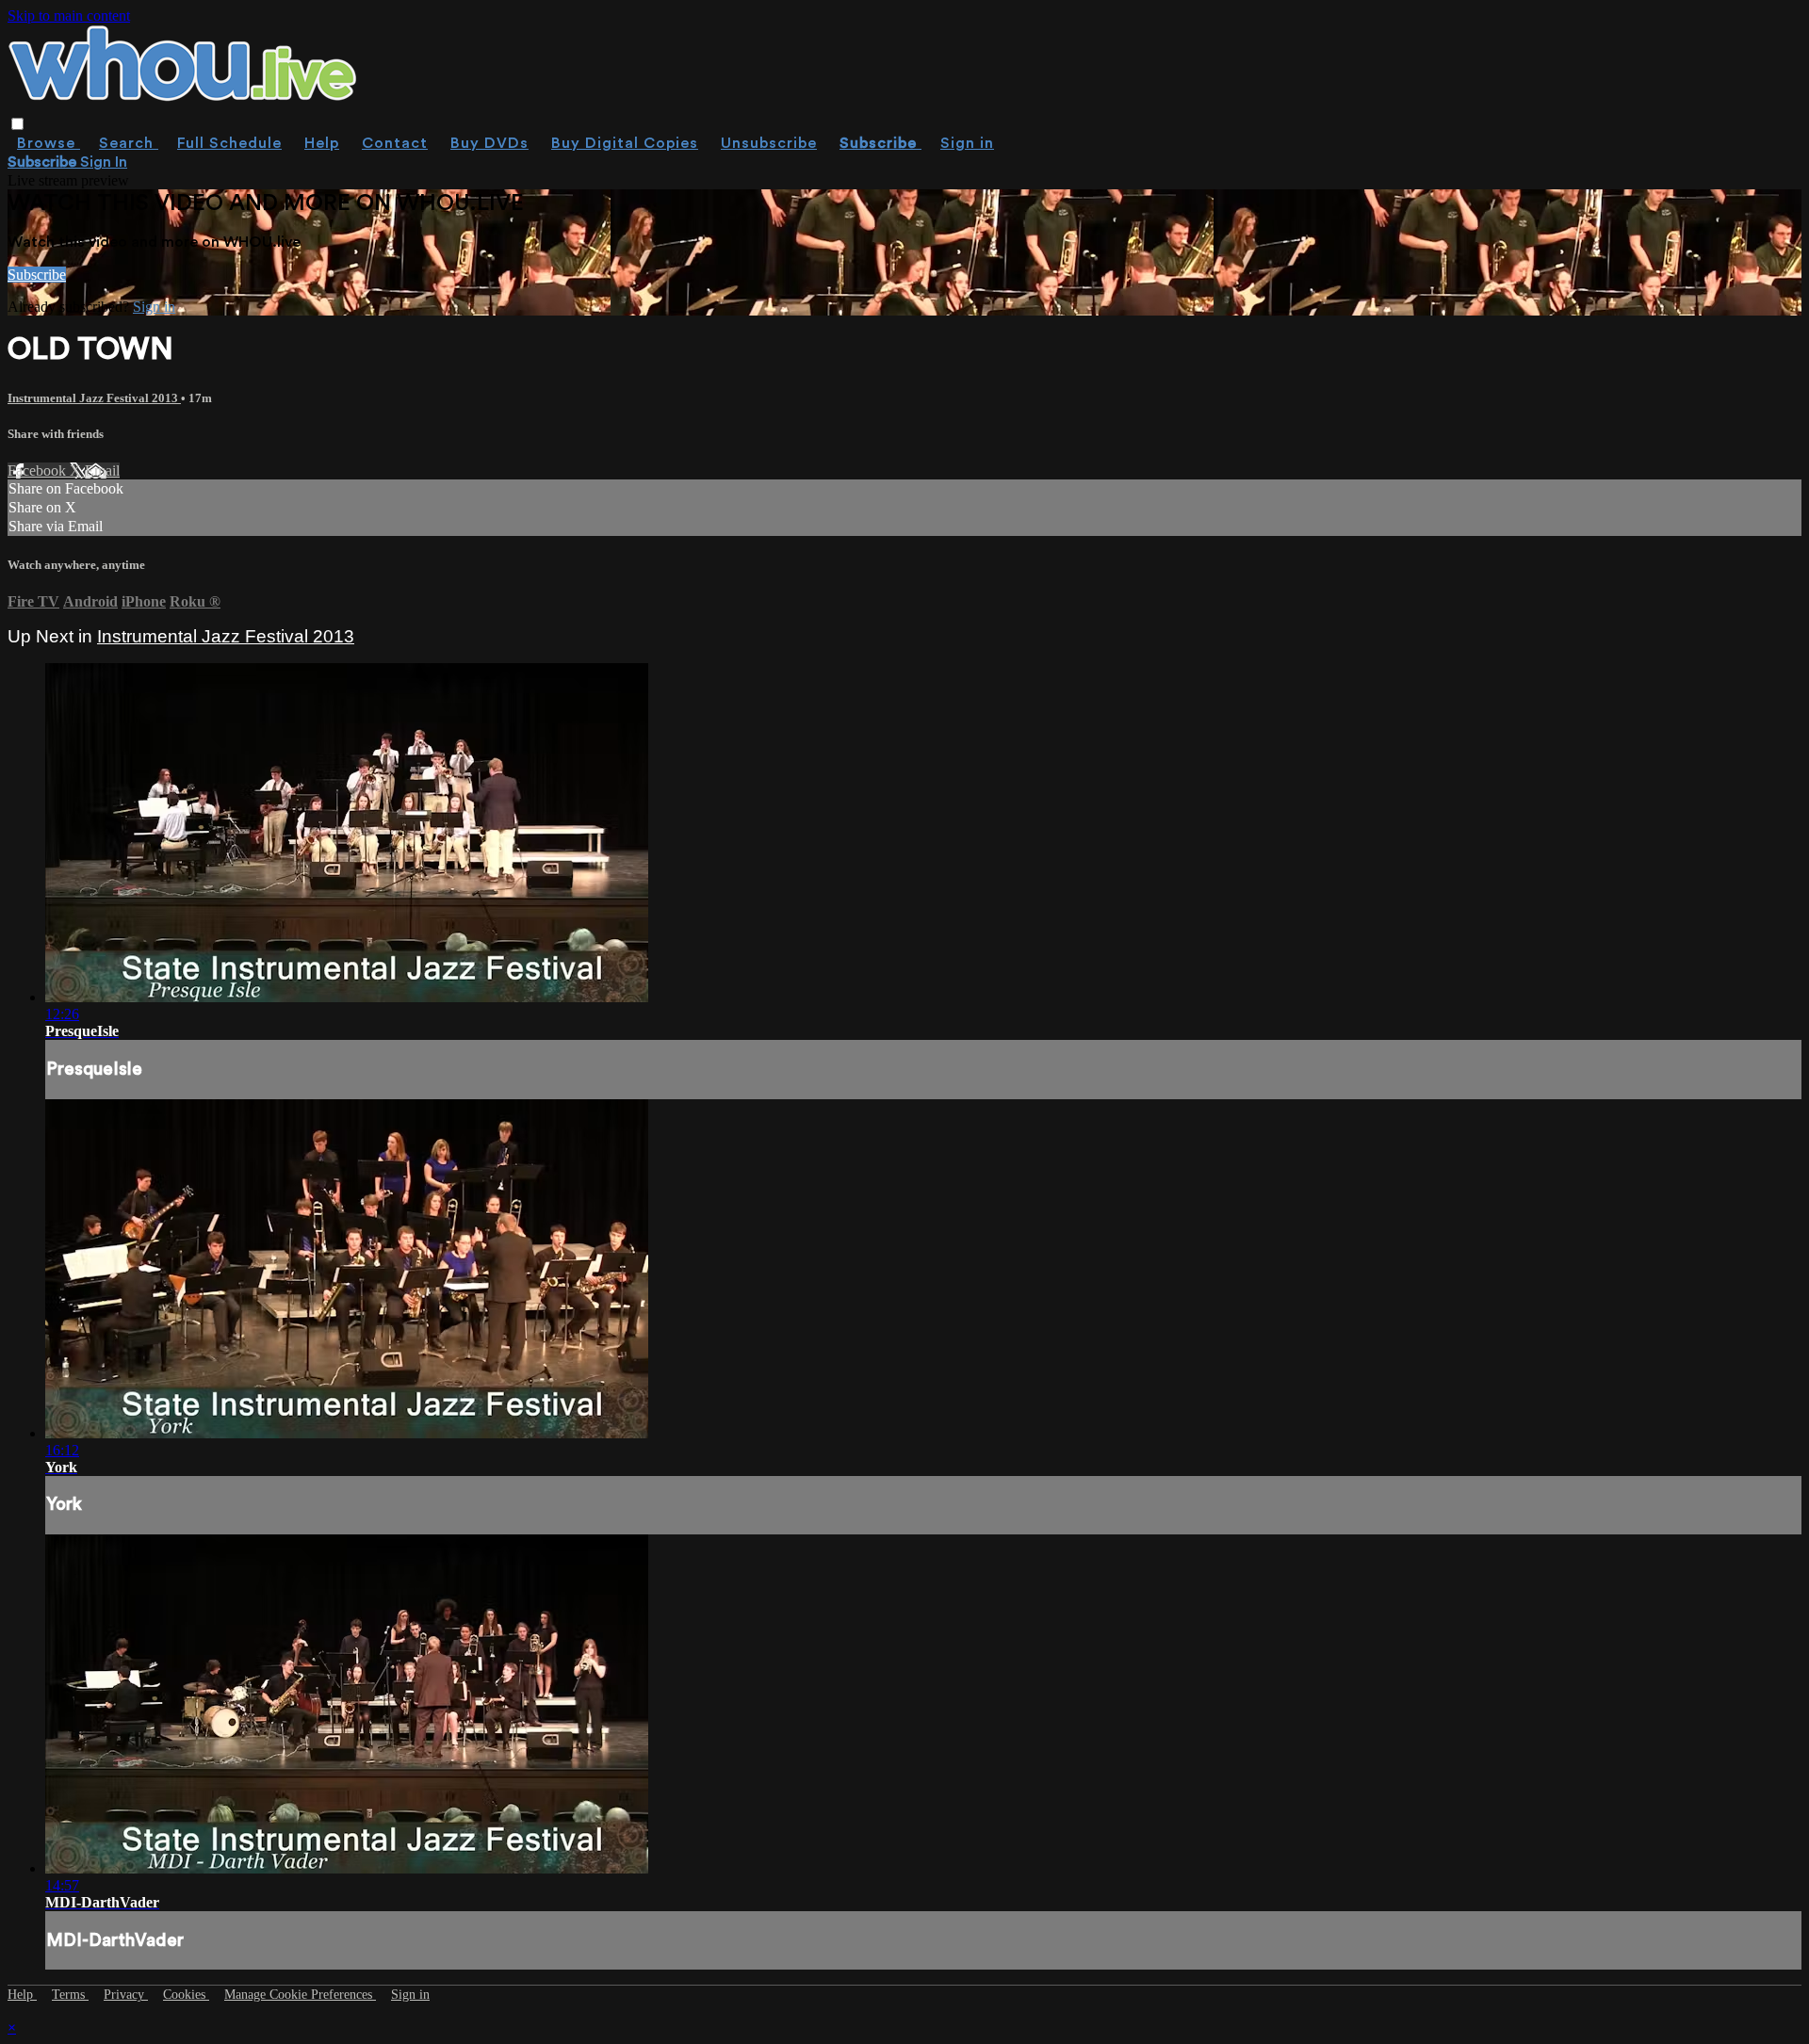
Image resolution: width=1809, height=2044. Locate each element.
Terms (70, 1995)
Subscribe (37, 275)
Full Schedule (229, 143)
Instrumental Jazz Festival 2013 (94, 398)
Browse (49, 143)
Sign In (104, 162)
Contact (395, 143)
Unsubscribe (769, 143)
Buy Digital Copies (625, 143)
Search (129, 143)
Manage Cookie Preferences (300, 1995)
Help (322, 143)
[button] (17, 124)
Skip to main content (69, 16)
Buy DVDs (489, 143)
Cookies (186, 1995)
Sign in (967, 143)
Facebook (39, 470)
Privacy (126, 1995)
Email (102, 470)
